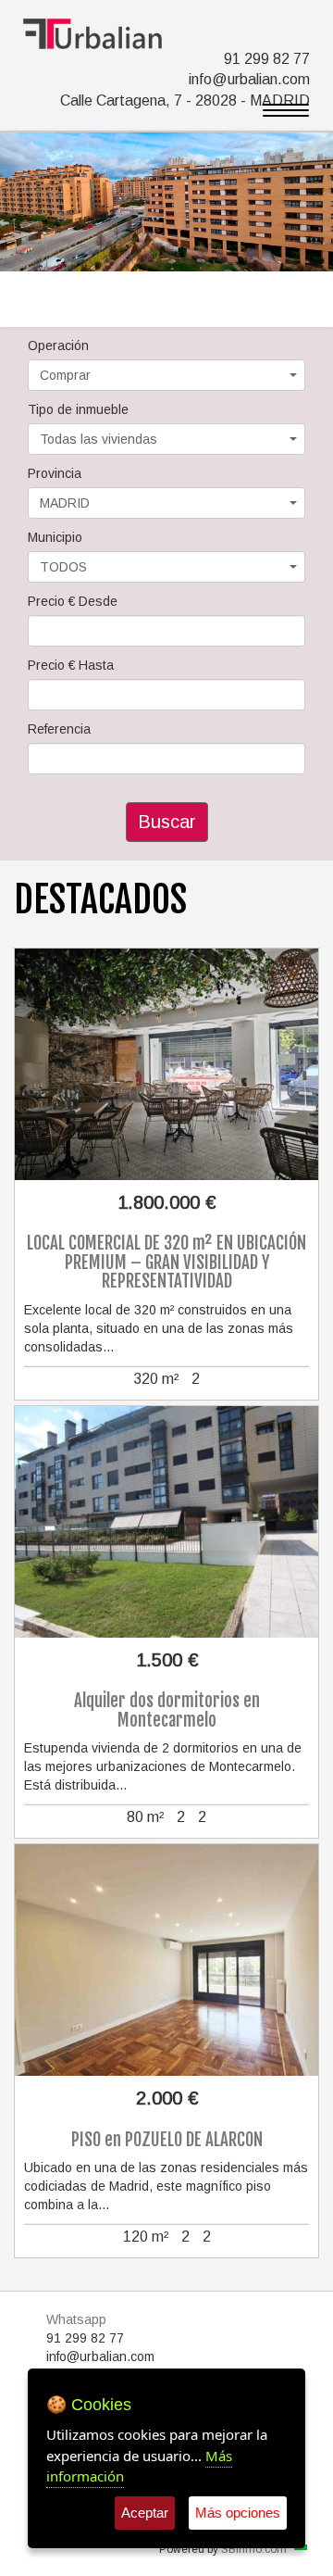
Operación (58, 346)
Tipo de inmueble (78, 409)
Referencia (59, 729)
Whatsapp (76, 2319)
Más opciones (238, 2513)
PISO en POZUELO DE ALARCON (167, 2140)
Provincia (55, 473)
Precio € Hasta (71, 665)
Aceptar (145, 2513)
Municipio (55, 537)
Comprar (65, 375)
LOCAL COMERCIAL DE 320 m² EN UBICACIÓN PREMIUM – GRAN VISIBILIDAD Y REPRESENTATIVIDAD (166, 1262)
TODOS (63, 567)
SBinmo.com (254, 2549)
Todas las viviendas (99, 439)
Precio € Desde (73, 601)
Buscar (167, 822)
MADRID (65, 503)
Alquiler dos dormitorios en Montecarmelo (167, 1710)
